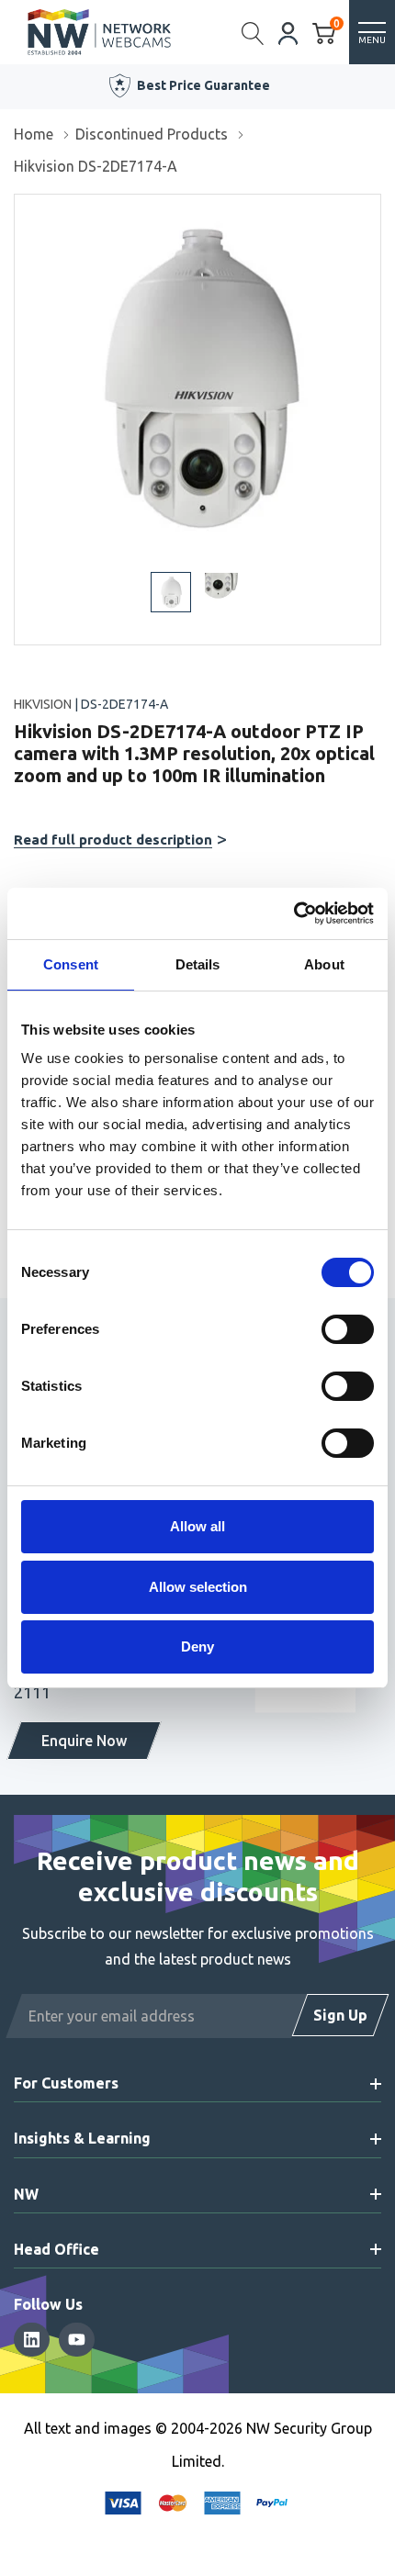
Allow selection (198, 1587)
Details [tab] (198, 964)
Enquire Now (84, 1741)
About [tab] (324, 964)
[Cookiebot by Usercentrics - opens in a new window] (293, 913)
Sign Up (340, 2015)
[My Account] (288, 32)
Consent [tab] (71, 964)
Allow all (197, 1526)
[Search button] (253, 32)
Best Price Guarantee (203, 85)
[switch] (348, 1329)
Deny (197, 1646)
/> (22, 207)
